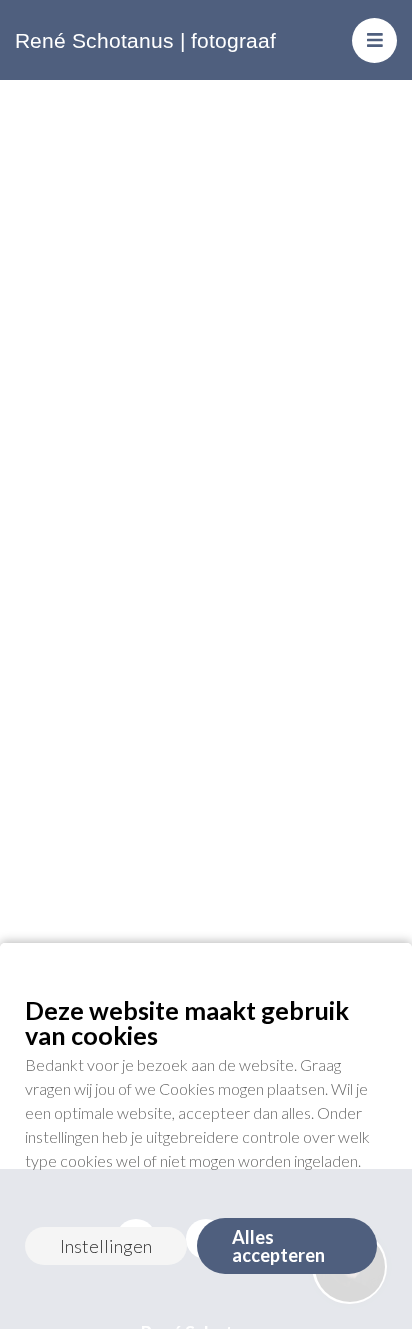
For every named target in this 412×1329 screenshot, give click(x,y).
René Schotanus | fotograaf (145, 40)
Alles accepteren (278, 1246)
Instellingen (106, 1246)
